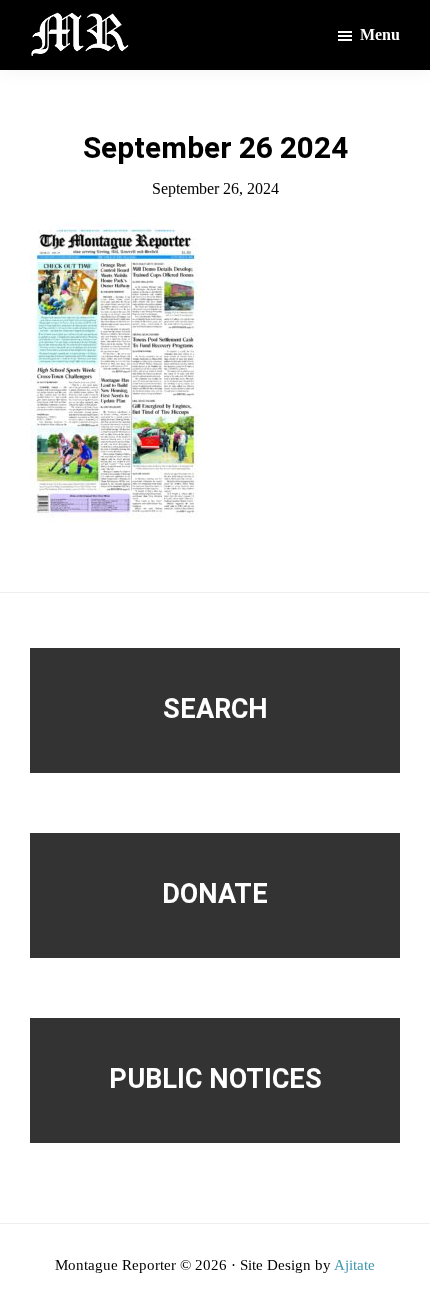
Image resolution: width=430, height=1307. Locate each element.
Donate (215, 894)
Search (215, 709)
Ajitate (354, 1265)
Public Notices (215, 1079)
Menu (380, 34)
